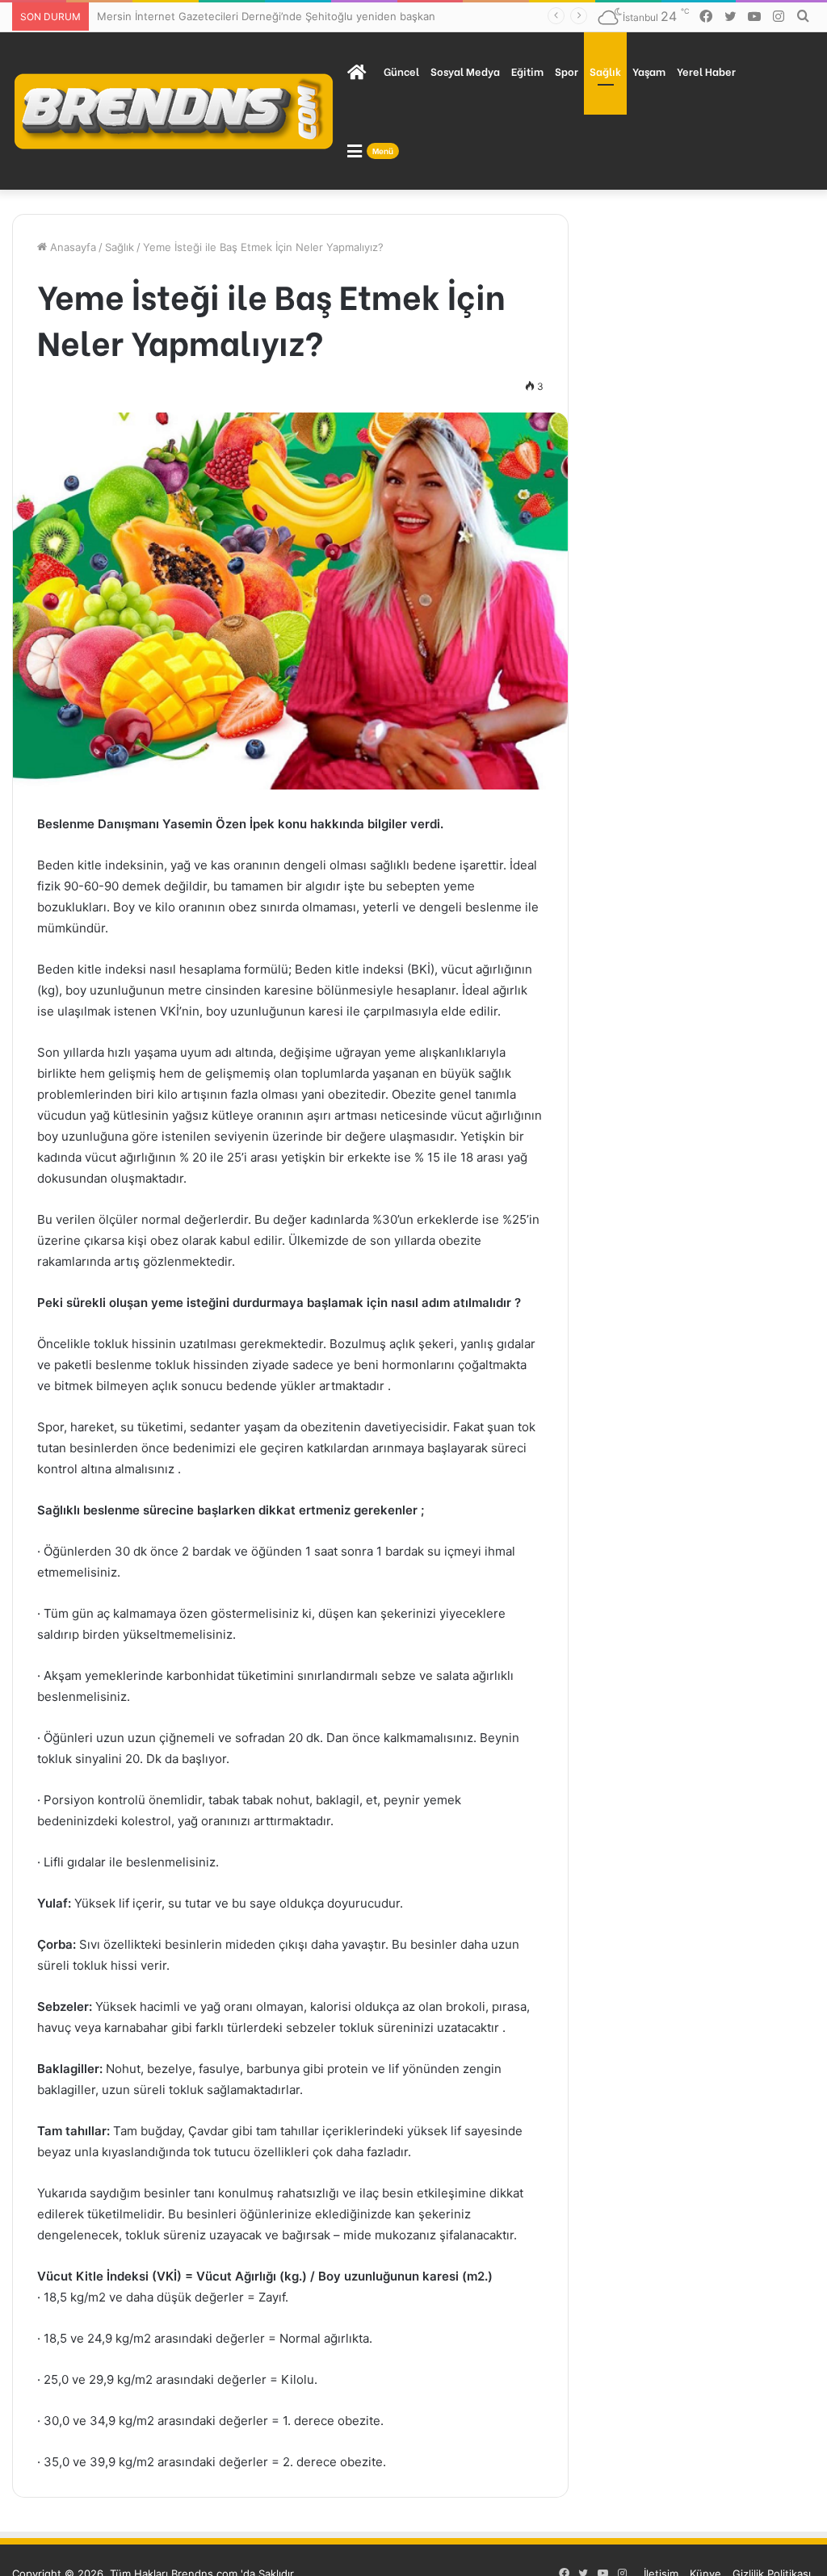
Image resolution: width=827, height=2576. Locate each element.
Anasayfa (71, 247)
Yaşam (649, 71)
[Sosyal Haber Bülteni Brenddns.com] (174, 111)
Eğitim (527, 71)
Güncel (401, 71)
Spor (567, 71)
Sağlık (605, 71)
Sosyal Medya (465, 71)
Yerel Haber (706, 71)
